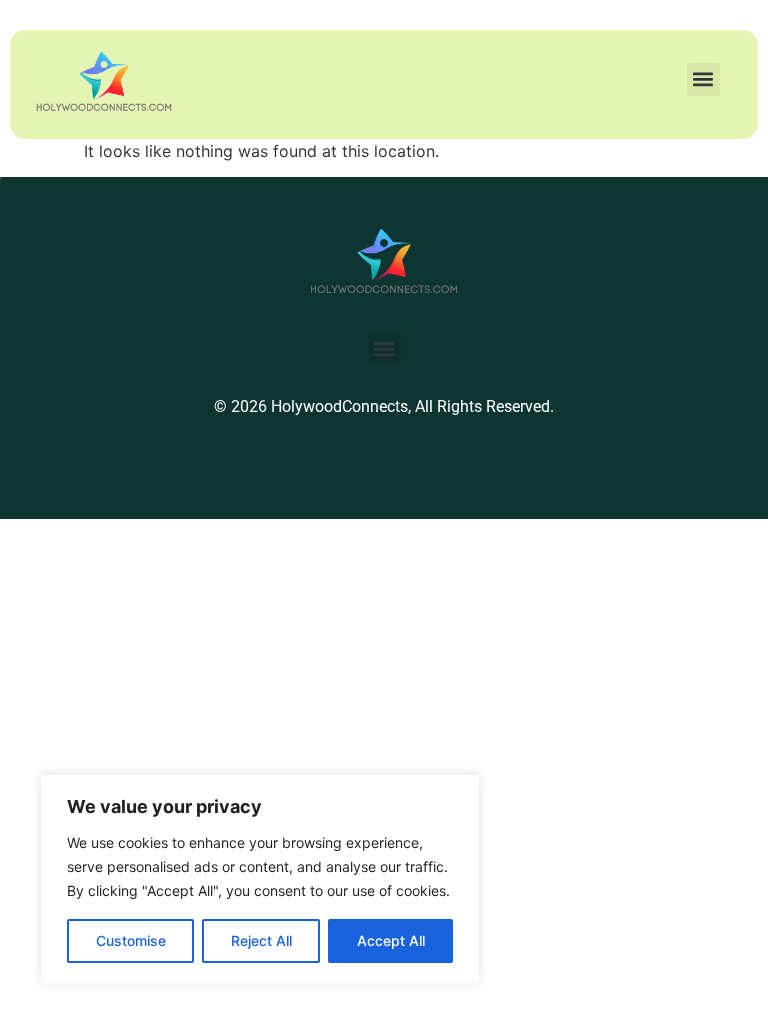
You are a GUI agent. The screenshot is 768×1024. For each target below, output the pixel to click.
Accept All (391, 940)
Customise (131, 940)
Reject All (261, 940)
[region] (260, 879)
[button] (703, 79)
